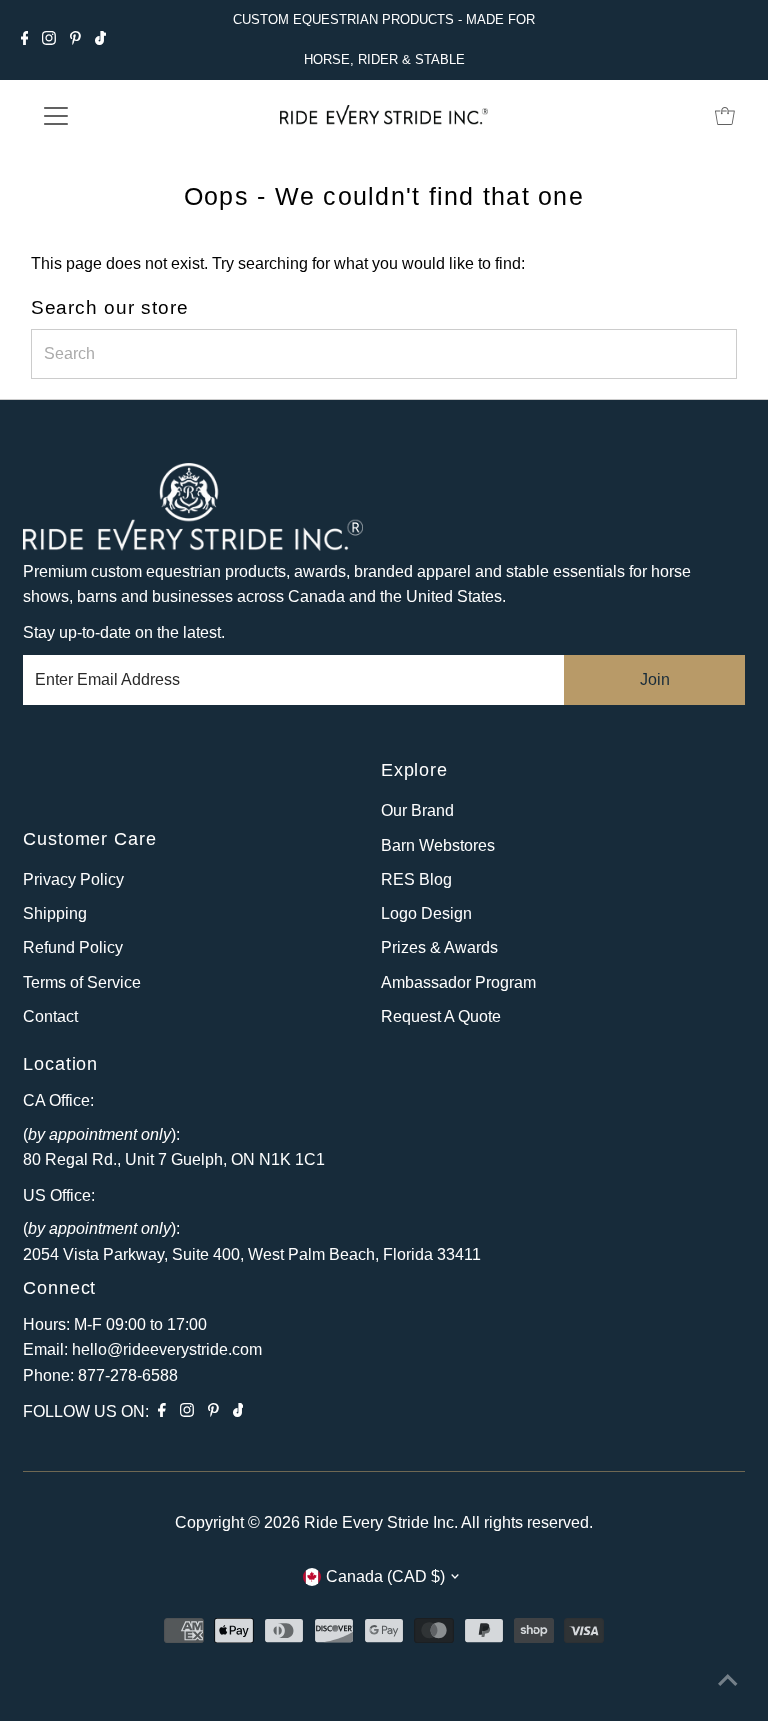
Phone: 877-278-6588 (100, 1375)
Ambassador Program (458, 982)
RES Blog (416, 879)
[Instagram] (49, 40)
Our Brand (417, 810)
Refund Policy (73, 947)
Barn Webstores (438, 845)
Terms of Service (82, 982)
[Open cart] (725, 116)
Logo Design (426, 913)
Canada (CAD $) (385, 1576)
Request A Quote (441, 1016)
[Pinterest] (75, 40)
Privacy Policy (73, 879)
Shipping (55, 913)
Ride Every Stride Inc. (381, 1522)
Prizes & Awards (439, 947)
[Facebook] (25, 40)
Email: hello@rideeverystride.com (142, 1349)
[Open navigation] (114, 116)
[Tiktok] (100, 40)
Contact (50, 1016)
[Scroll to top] (728, 1681)
